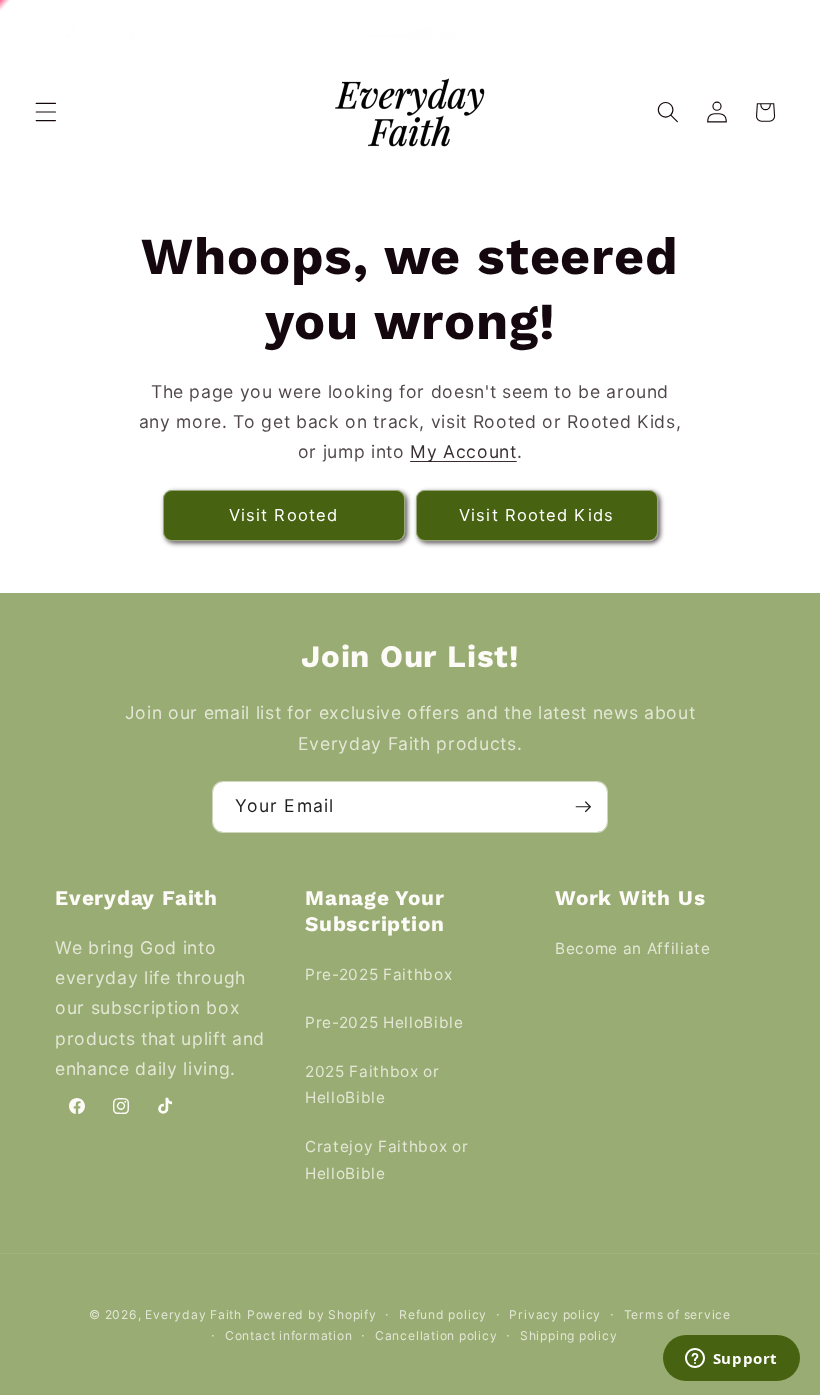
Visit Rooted (283, 515)
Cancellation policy (436, 1335)
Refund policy (443, 1314)
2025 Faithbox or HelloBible (372, 1085)
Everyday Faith (193, 1314)
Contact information (289, 1335)
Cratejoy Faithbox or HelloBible (386, 1160)
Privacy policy (555, 1314)
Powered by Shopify (312, 1314)
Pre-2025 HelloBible (384, 1022)
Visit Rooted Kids (536, 515)
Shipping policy (569, 1335)
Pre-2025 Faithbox (378, 974)
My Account (463, 451)
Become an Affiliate (633, 948)
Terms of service (677, 1314)
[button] (46, 112)
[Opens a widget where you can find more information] (731, 1360)
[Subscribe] (583, 807)
